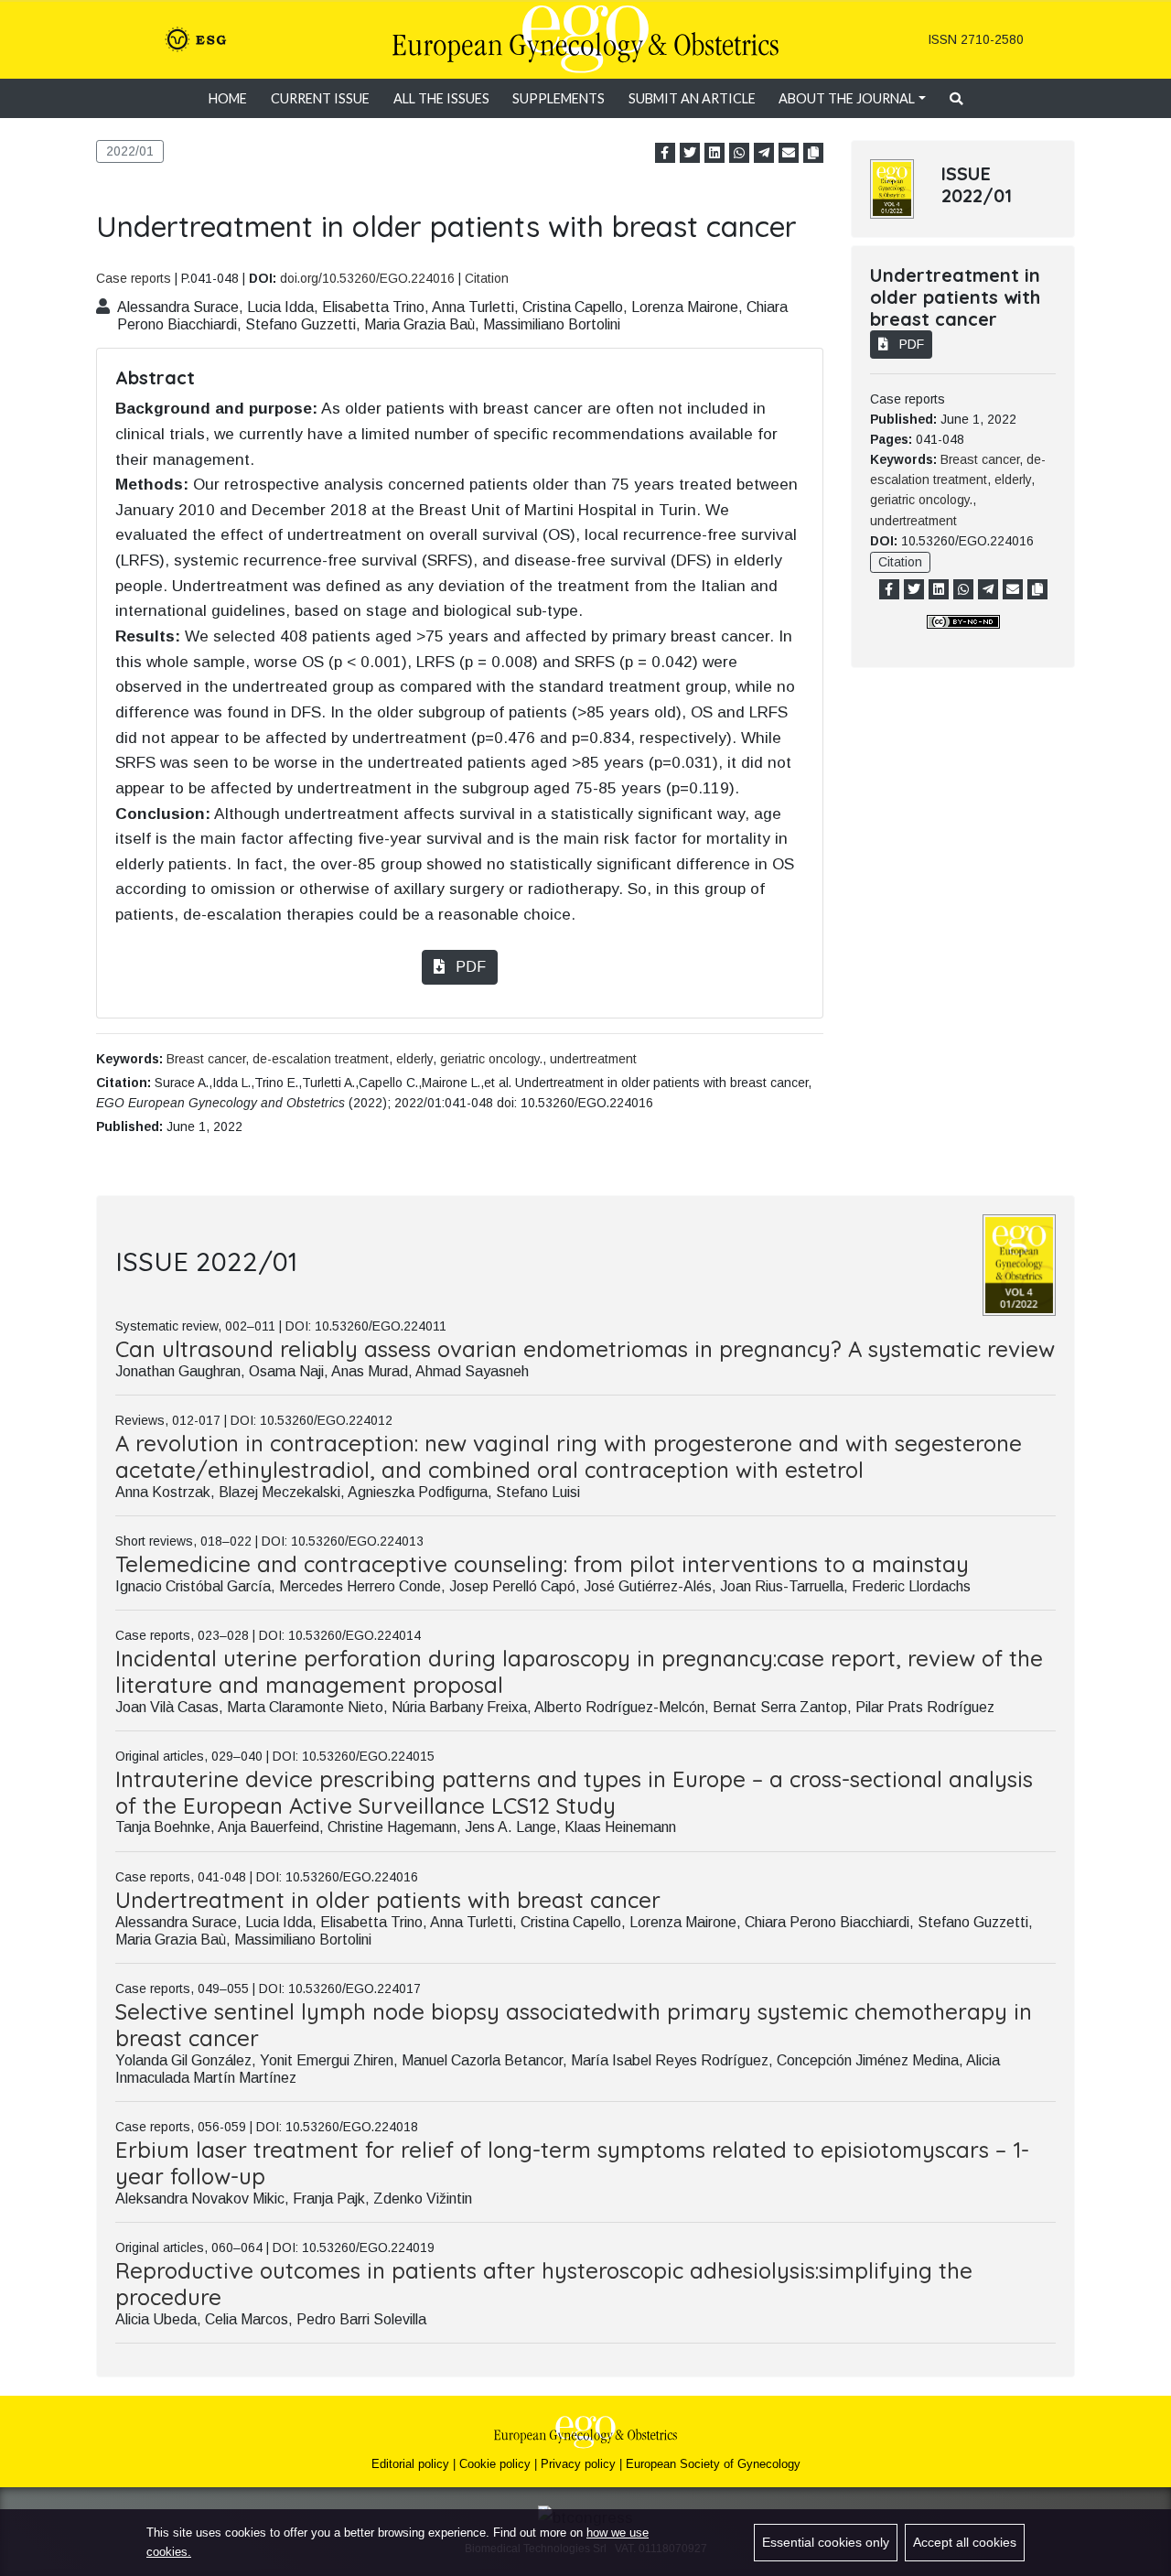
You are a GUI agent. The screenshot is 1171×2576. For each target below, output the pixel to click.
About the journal (847, 98)
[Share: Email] (789, 153)
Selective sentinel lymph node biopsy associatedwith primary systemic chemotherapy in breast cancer (574, 2025)
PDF (469, 967)
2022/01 (130, 151)
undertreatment (593, 1059)
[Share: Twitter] (690, 153)
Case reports (134, 278)
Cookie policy (495, 2464)
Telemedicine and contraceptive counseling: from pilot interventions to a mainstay (542, 1564)
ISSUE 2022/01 (977, 184)
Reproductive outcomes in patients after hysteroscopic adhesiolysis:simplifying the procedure (544, 2284)
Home (228, 98)
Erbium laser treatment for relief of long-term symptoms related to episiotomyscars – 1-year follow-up (572, 2163)
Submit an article (692, 98)
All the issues (441, 98)
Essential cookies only (826, 2542)
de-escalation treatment (321, 1059)
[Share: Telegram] (764, 153)
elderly (414, 1059)
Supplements (559, 98)
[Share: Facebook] (665, 153)
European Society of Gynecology (713, 2464)
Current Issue (320, 98)
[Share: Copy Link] (813, 153)
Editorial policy (410, 2464)
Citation (487, 278)
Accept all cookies (965, 2542)
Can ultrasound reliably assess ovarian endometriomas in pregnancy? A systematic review (585, 1349)
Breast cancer (206, 1059)
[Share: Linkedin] (714, 153)
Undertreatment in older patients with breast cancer (388, 1900)
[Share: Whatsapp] (739, 153)
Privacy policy (578, 2464)
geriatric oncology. (491, 1059)
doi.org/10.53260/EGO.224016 (367, 278)
